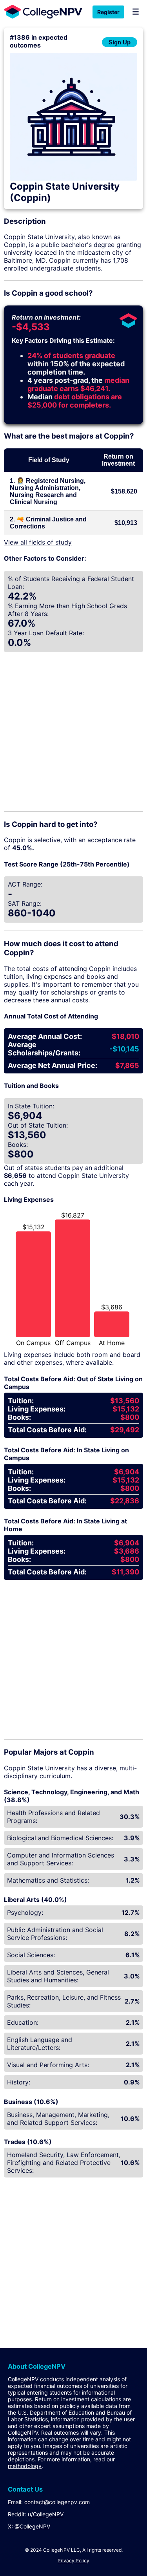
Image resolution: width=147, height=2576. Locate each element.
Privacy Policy (73, 2560)
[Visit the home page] (41, 12)
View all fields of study (38, 542)
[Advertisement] (73, 730)
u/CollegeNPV (46, 2514)
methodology (25, 2466)
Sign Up (120, 42)
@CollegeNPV (32, 2526)
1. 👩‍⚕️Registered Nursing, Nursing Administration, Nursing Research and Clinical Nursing (48, 491)
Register (108, 12)
